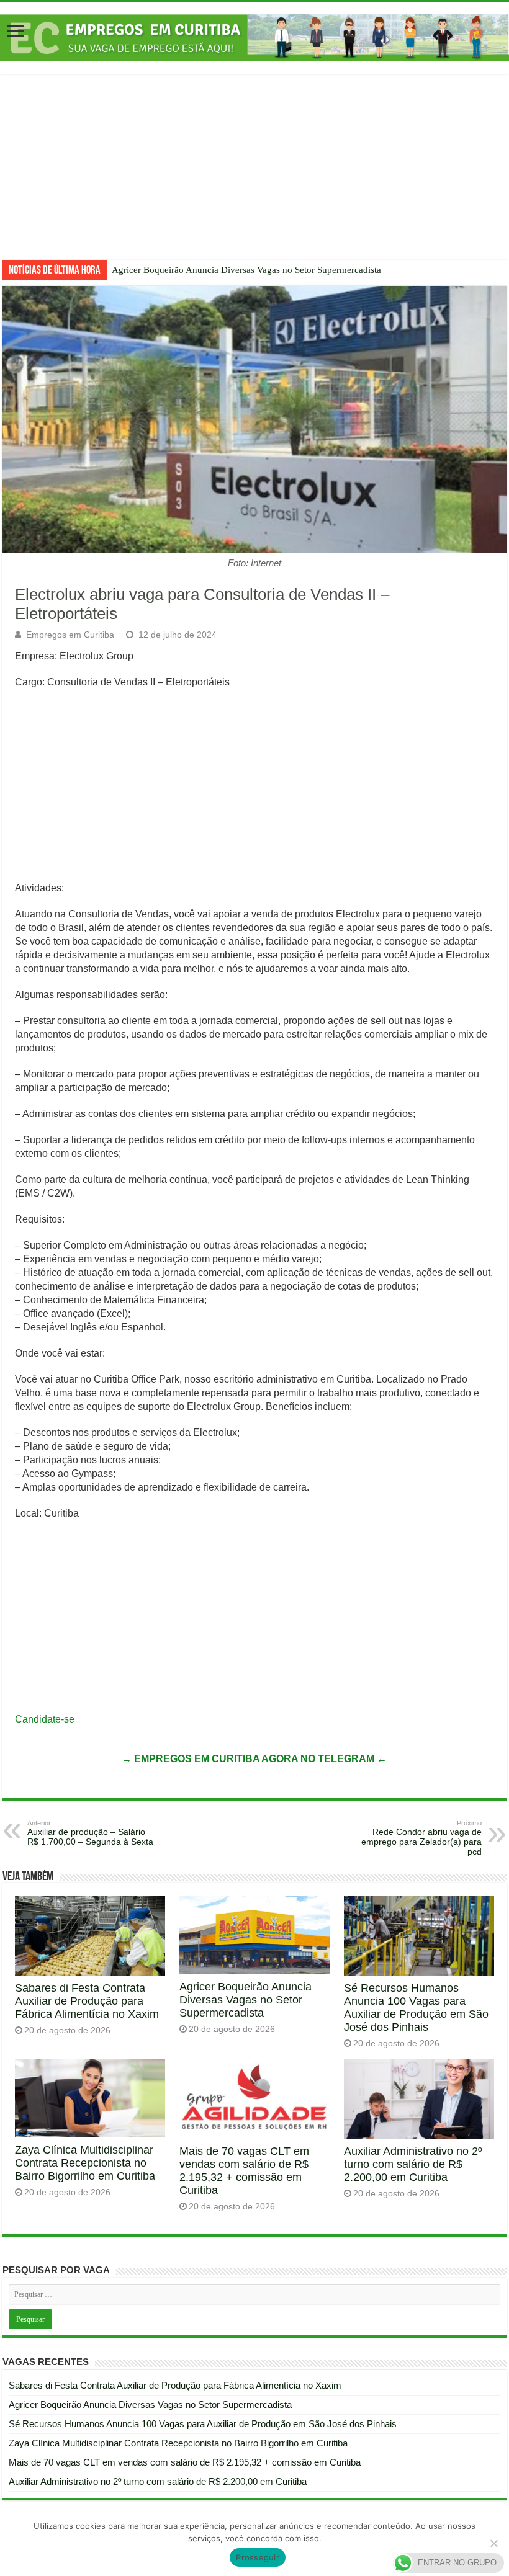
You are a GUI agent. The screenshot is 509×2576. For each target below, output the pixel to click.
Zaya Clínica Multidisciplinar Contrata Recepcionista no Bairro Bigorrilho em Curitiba (85, 2163)
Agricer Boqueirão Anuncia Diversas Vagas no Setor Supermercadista (246, 270)
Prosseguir (258, 2557)
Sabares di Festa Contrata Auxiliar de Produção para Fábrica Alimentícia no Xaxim (87, 2001)
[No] (493, 2543)
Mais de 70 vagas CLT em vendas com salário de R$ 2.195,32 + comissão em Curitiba (244, 2171)
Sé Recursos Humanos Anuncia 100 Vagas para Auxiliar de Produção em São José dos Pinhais (416, 2008)
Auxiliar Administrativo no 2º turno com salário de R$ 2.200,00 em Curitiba (413, 2164)
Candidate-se (45, 1719)
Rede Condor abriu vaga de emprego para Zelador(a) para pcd (421, 1838)
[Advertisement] (254, 176)
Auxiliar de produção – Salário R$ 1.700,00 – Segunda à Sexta (90, 1833)
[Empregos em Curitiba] (254, 38)
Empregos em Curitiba (70, 635)
